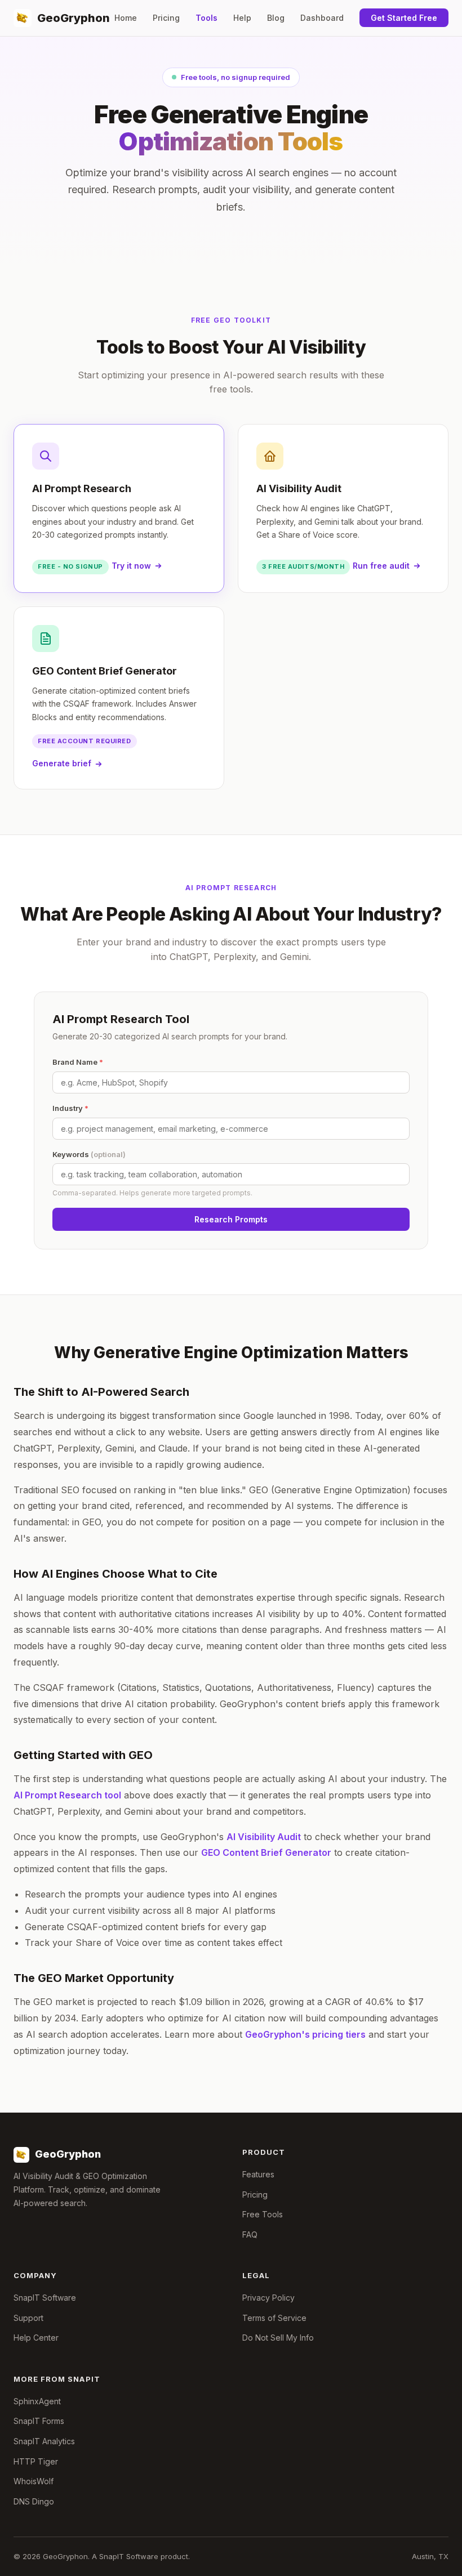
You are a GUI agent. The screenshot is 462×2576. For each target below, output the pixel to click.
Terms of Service (274, 2318)
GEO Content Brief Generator (266, 1852)
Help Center (36, 2338)
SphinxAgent (37, 2401)
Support (28, 2318)
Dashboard (322, 18)
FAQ (250, 2235)
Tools (206, 18)
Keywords (89, 1154)
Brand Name (78, 1062)
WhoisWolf (34, 2481)
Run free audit (381, 566)
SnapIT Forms (39, 2421)
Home (126, 18)
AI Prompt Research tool (67, 1795)
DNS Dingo (34, 2501)
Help (242, 18)
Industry (70, 1108)
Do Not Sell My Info (278, 2338)
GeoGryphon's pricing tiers (305, 2034)
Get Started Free (404, 18)
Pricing (166, 18)
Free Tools (263, 2214)
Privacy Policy (268, 2298)
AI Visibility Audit (264, 1837)
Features (258, 2174)
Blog (276, 18)
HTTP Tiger (36, 2461)
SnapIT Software (45, 2298)
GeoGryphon (74, 18)
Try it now (131, 566)
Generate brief (62, 763)
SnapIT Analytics (44, 2441)
